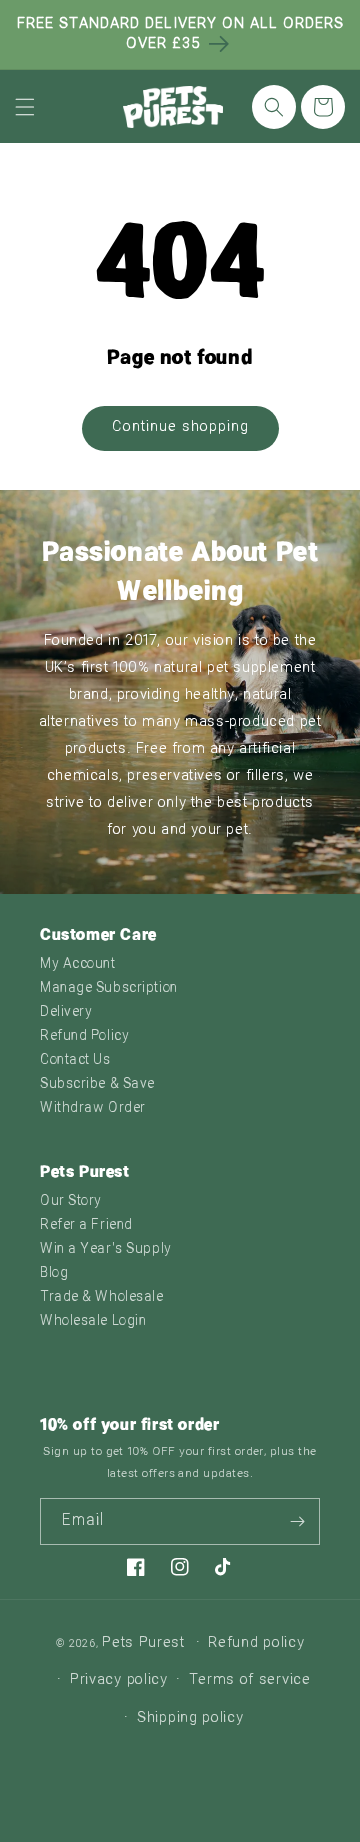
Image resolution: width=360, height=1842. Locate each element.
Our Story (71, 1201)
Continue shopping (180, 427)
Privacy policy (119, 1680)
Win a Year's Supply (106, 1249)
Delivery (66, 1012)
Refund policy (256, 1643)
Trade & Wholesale (102, 1297)
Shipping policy (190, 1718)
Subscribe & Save (97, 1084)
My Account (78, 964)
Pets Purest (143, 1643)
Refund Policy (84, 1036)
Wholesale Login (93, 1321)
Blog (54, 1273)
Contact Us (75, 1060)
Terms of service (250, 1680)
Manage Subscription (109, 988)
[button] (25, 107)
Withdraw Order (93, 1108)
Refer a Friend (86, 1225)
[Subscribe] (297, 1521)
